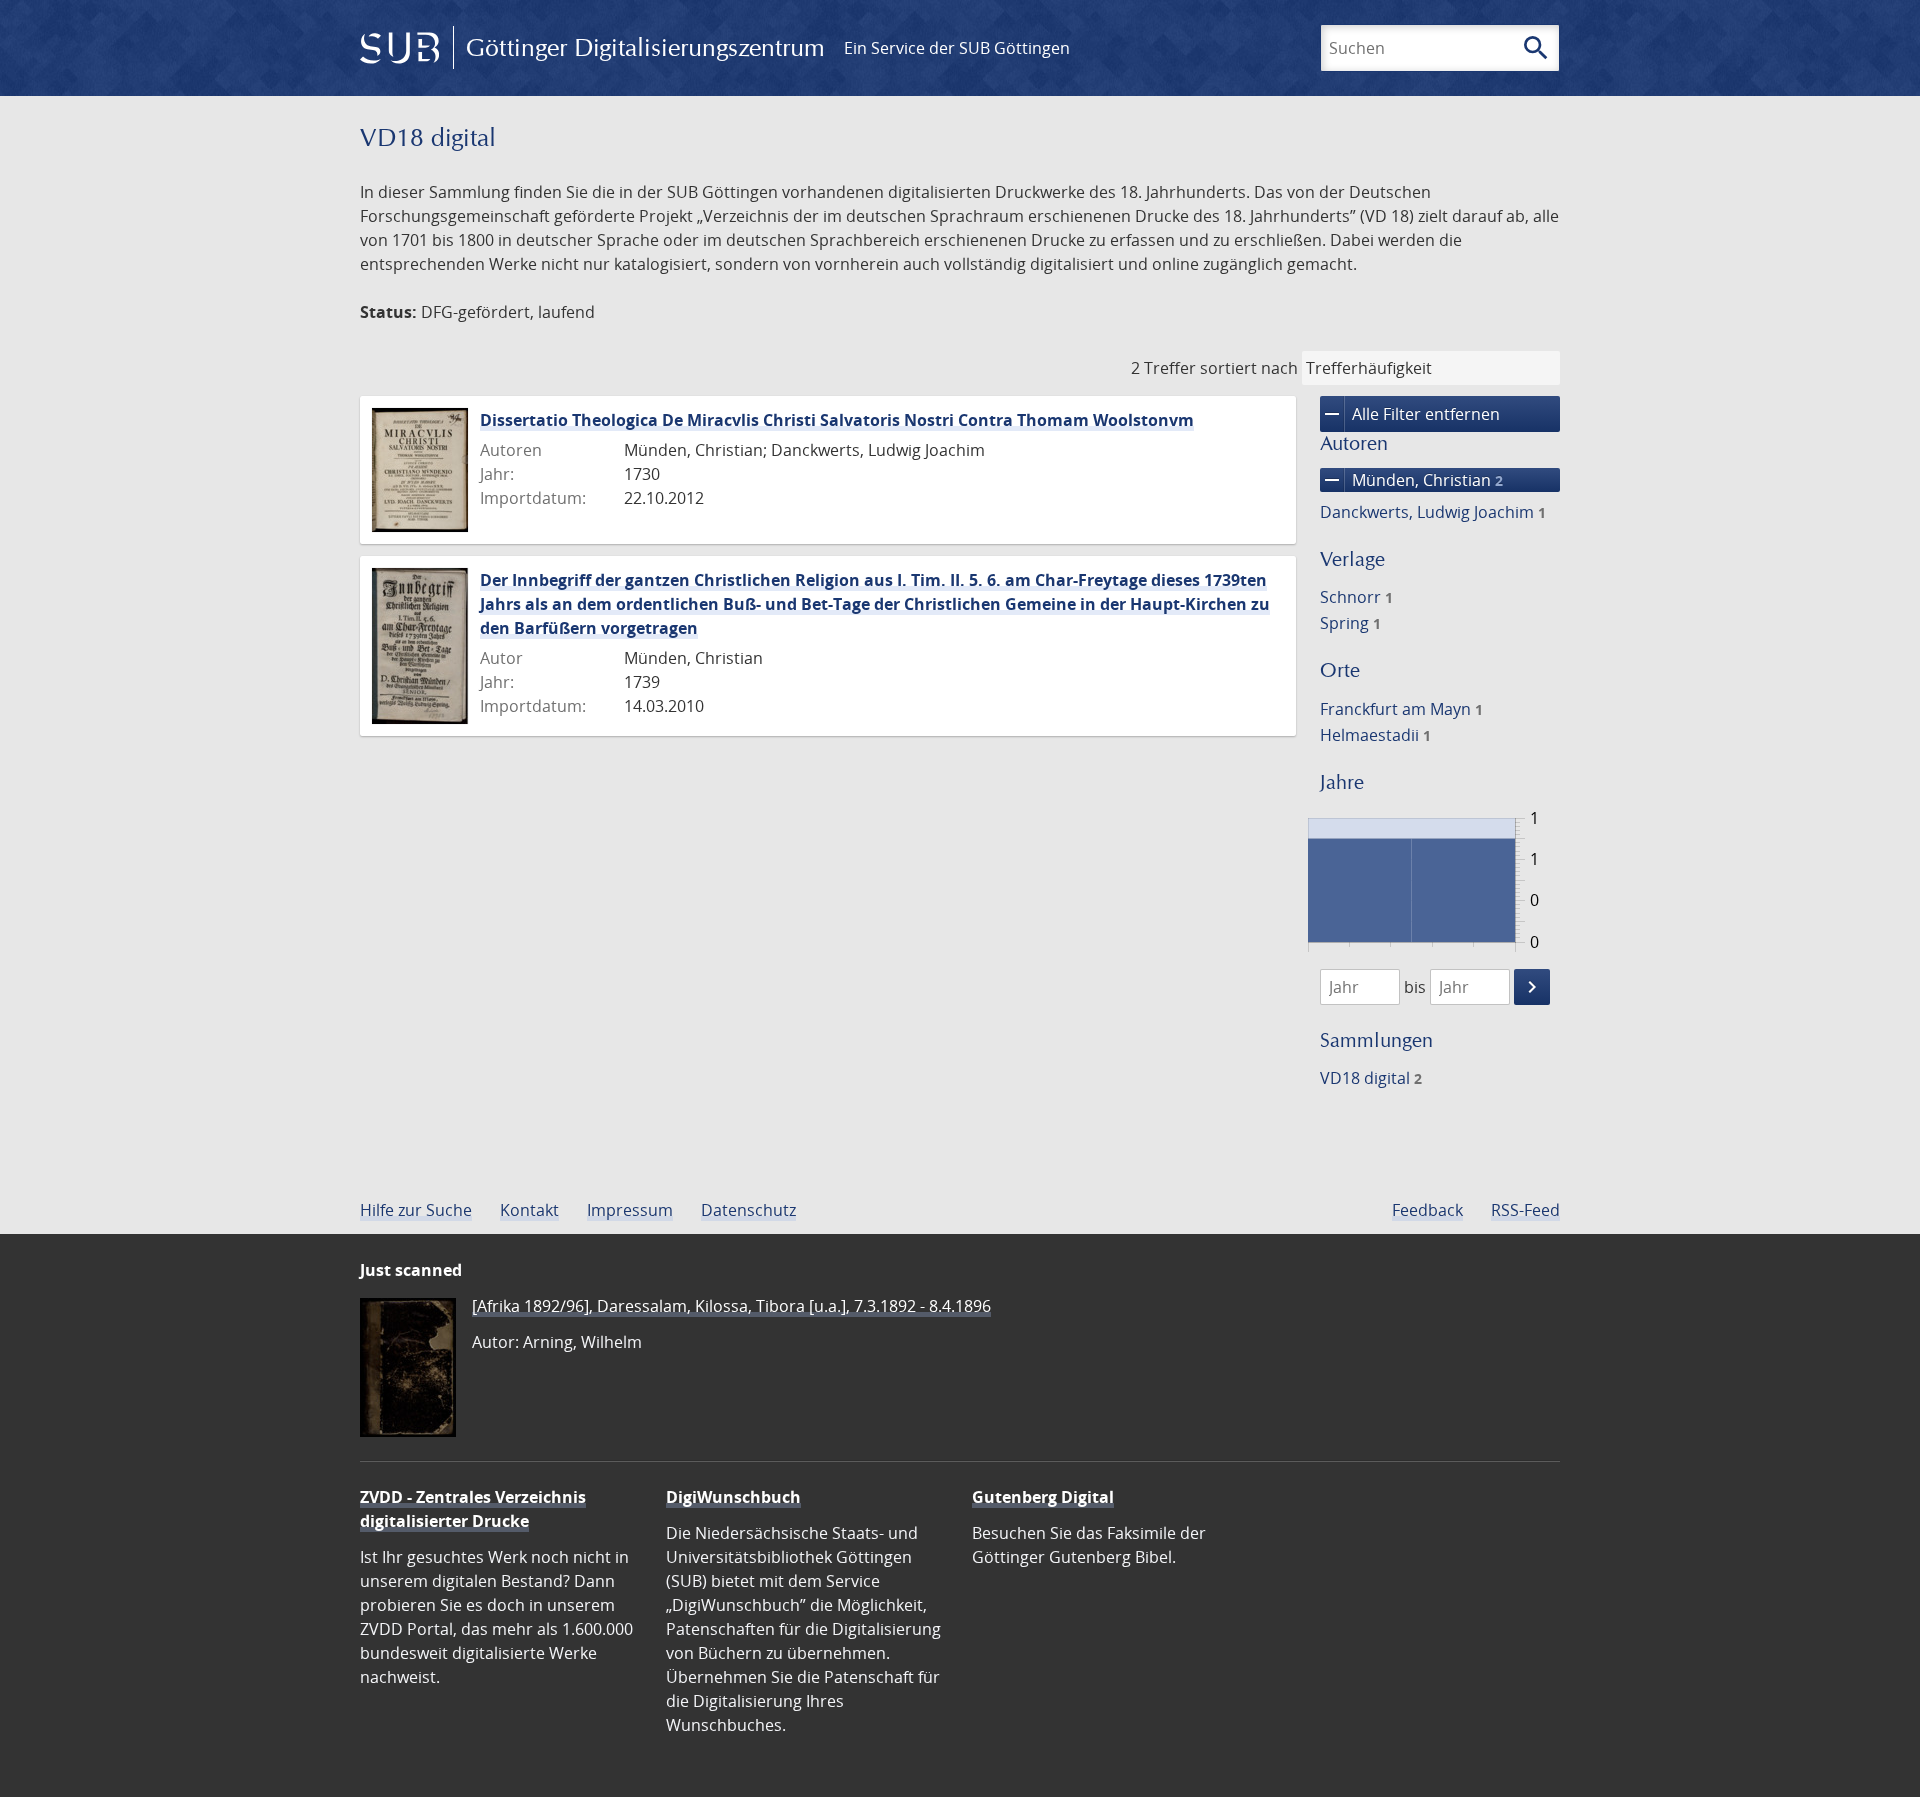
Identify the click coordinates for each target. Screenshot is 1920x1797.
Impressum (630, 1210)
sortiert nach (1249, 368)
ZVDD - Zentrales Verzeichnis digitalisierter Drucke (473, 1509)
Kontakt (529, 1210)
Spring (1350, 623)
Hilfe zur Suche (416, 1210)
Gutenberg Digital (1043, 1497)
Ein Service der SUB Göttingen (957, 48)
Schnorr (1356, 597)
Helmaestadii (1375, 735)
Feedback (1427, 1210)
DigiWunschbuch (733, 1497)
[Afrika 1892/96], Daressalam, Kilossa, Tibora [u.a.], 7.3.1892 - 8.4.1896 (731, 1306)
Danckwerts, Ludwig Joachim (1433, 512)
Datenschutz (748, 1210)
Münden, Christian (1411, 480)
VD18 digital (1371, 1078)
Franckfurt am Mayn (1401, 709)
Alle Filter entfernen (1410, 414)
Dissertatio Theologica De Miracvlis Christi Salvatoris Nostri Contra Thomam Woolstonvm (837, 420)
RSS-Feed (1525, 1210)
